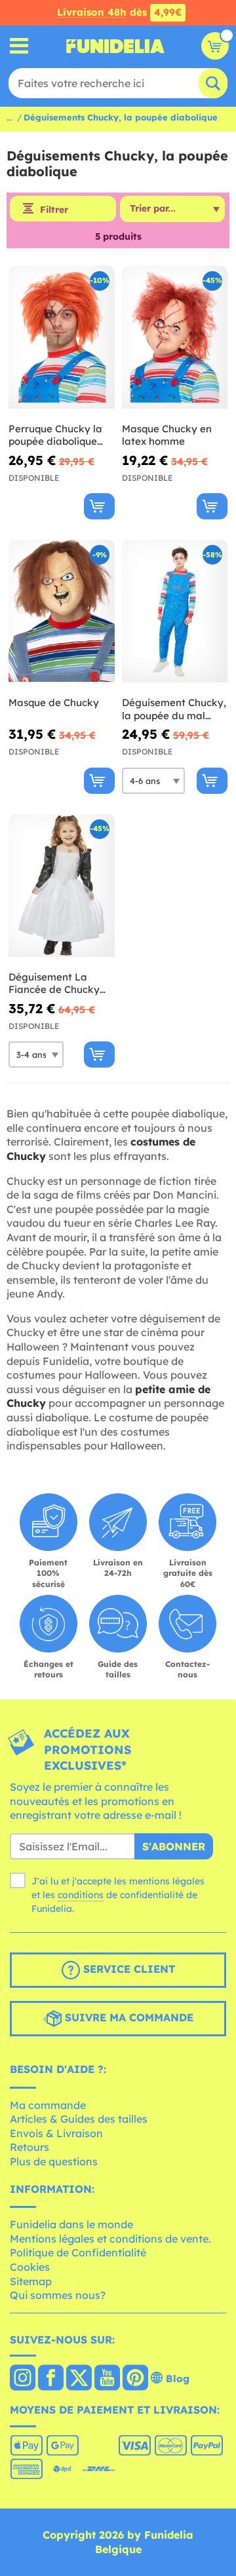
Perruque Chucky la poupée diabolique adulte (55, 435)
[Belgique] (23, 2379)
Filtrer (54, 210)
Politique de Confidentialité (78, 2252)
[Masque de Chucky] (62, 611)
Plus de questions (54, 2161)
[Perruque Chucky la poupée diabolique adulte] (62, 338)
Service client (128, 1969)
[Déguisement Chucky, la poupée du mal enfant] (175, 611)
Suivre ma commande (128, 2017)
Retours (29, 2147)
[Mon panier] (215, 46)
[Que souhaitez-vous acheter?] (19, 46)
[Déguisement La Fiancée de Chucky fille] (62, 886)
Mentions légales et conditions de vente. (110, 2239)
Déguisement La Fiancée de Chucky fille (54, 983)
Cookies (30, 2267)
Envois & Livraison (56, 2133)
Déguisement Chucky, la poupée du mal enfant (174, 709)
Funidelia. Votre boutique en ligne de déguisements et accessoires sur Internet (115, 46)
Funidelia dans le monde (71, 2224)
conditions (81, 1895)
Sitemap (31, 2281)
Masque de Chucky (54, 702)
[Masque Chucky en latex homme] (175, 338)
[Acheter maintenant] (99, 506)
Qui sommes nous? (58, 2295)
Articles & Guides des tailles (79, 2119)
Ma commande (48, 2105)
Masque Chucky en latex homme (167, 435)
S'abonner (174, 1846)
